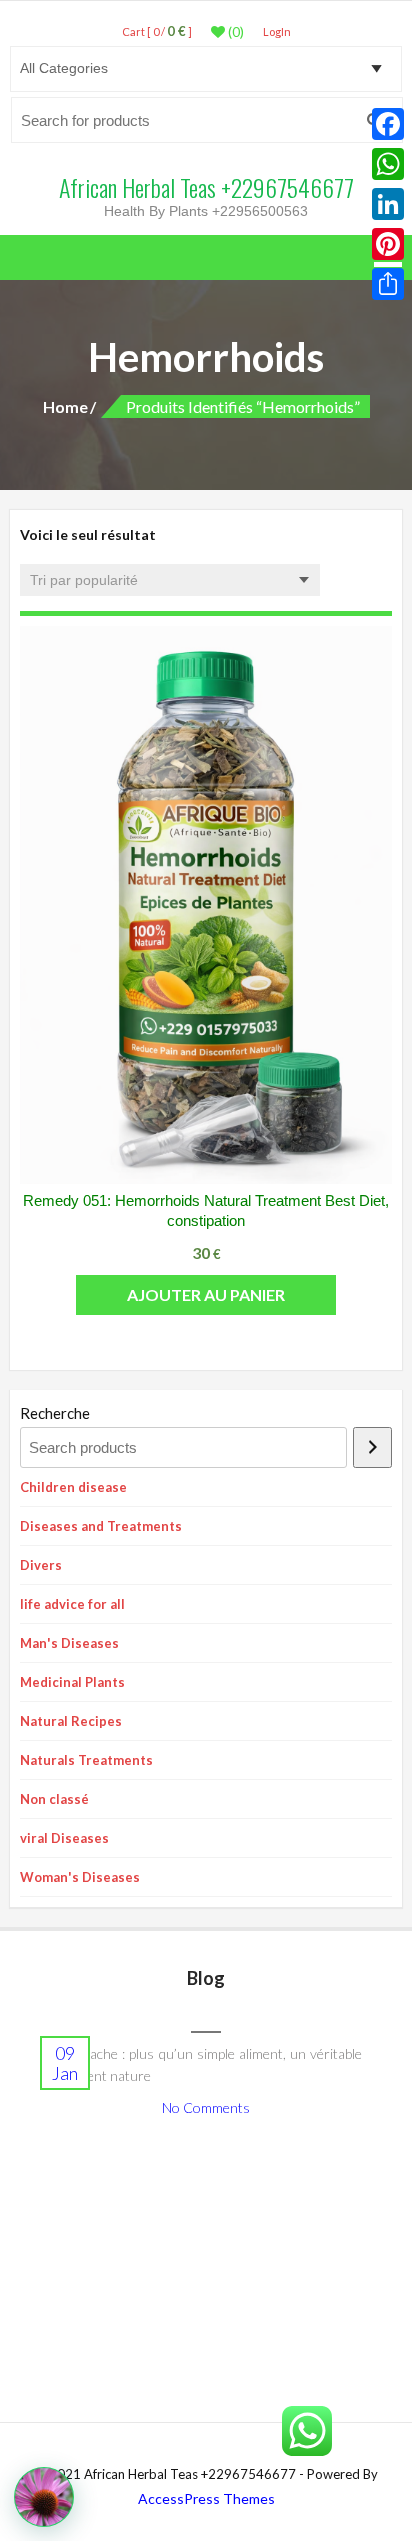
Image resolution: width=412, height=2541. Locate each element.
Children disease (73, 1487)
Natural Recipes (71, 1721)
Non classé (54, 1799)
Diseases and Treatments (101, 1526)
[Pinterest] (388, 244)
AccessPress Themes (206, 2498)
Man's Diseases (69, 1643)
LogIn (277, 31)
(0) (234, 32)
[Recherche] (372, 1447)
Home (65, 406)
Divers (41, 1565)
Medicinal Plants (72, 1682)
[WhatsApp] (388, 164)
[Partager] (388, 284)
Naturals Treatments (86, 1760)
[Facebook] (388, 124)
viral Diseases (64, 1838)
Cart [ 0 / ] (157, 31)
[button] (44, 2497)
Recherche (55, 1413)
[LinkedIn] (388, 204)
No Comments (206, 2107)
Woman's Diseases (80, 1877)
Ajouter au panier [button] (206, 1294)
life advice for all (72, 1604)
